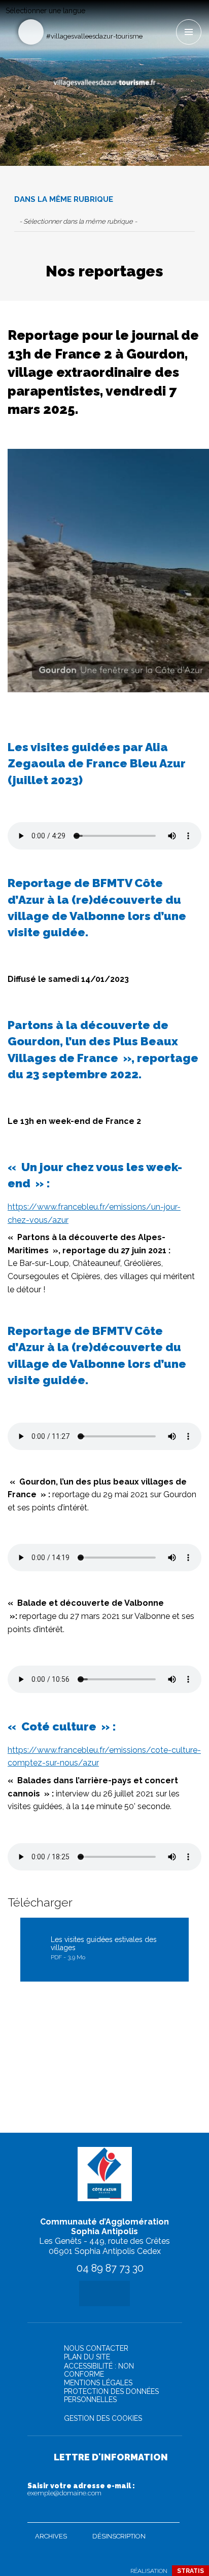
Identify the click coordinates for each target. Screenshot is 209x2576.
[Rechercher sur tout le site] (31, 32)
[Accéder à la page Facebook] (151, 19)
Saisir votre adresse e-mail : (81, 2489)
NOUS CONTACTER (96, 2348)
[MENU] (189, 32)
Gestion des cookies (103, 2418)
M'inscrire (169, 2513)
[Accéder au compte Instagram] (168, 19)
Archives (51, 2536)
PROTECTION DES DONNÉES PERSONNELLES (111, 2395)
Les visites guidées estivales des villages (104, 1948)
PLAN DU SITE (87, 2357)
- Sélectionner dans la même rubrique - (78, 221)
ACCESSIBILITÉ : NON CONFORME (99, 2370)
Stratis (190, 2571)
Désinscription (119, 2536)
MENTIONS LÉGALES (98, 2383)
